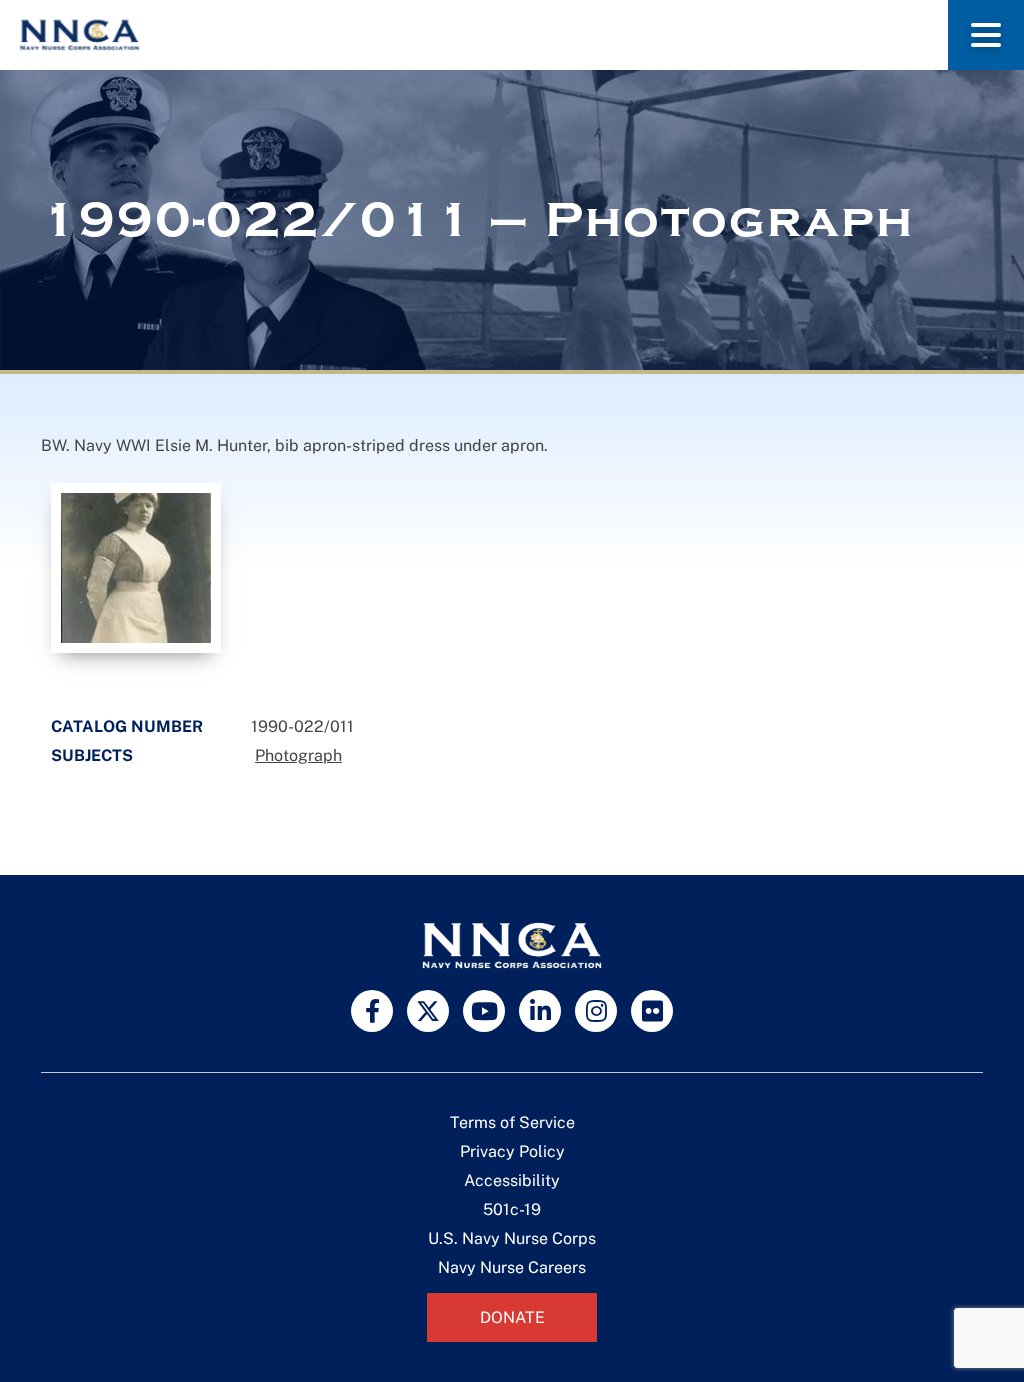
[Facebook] (372, 1011)
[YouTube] (484, 1011)
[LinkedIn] (540, 1011)
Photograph (298, 755)
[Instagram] (596, 1011)
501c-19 (512, 1209)
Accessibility (512, 1180)
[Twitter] (428, 1011)
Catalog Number (127, 726)
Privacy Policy (512, 1151)
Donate (512, 1317)
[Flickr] (652, 1011)
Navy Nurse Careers (512, 1267)
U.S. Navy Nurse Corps (512, 1238)
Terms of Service (512, 1122)
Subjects (92, 755)
